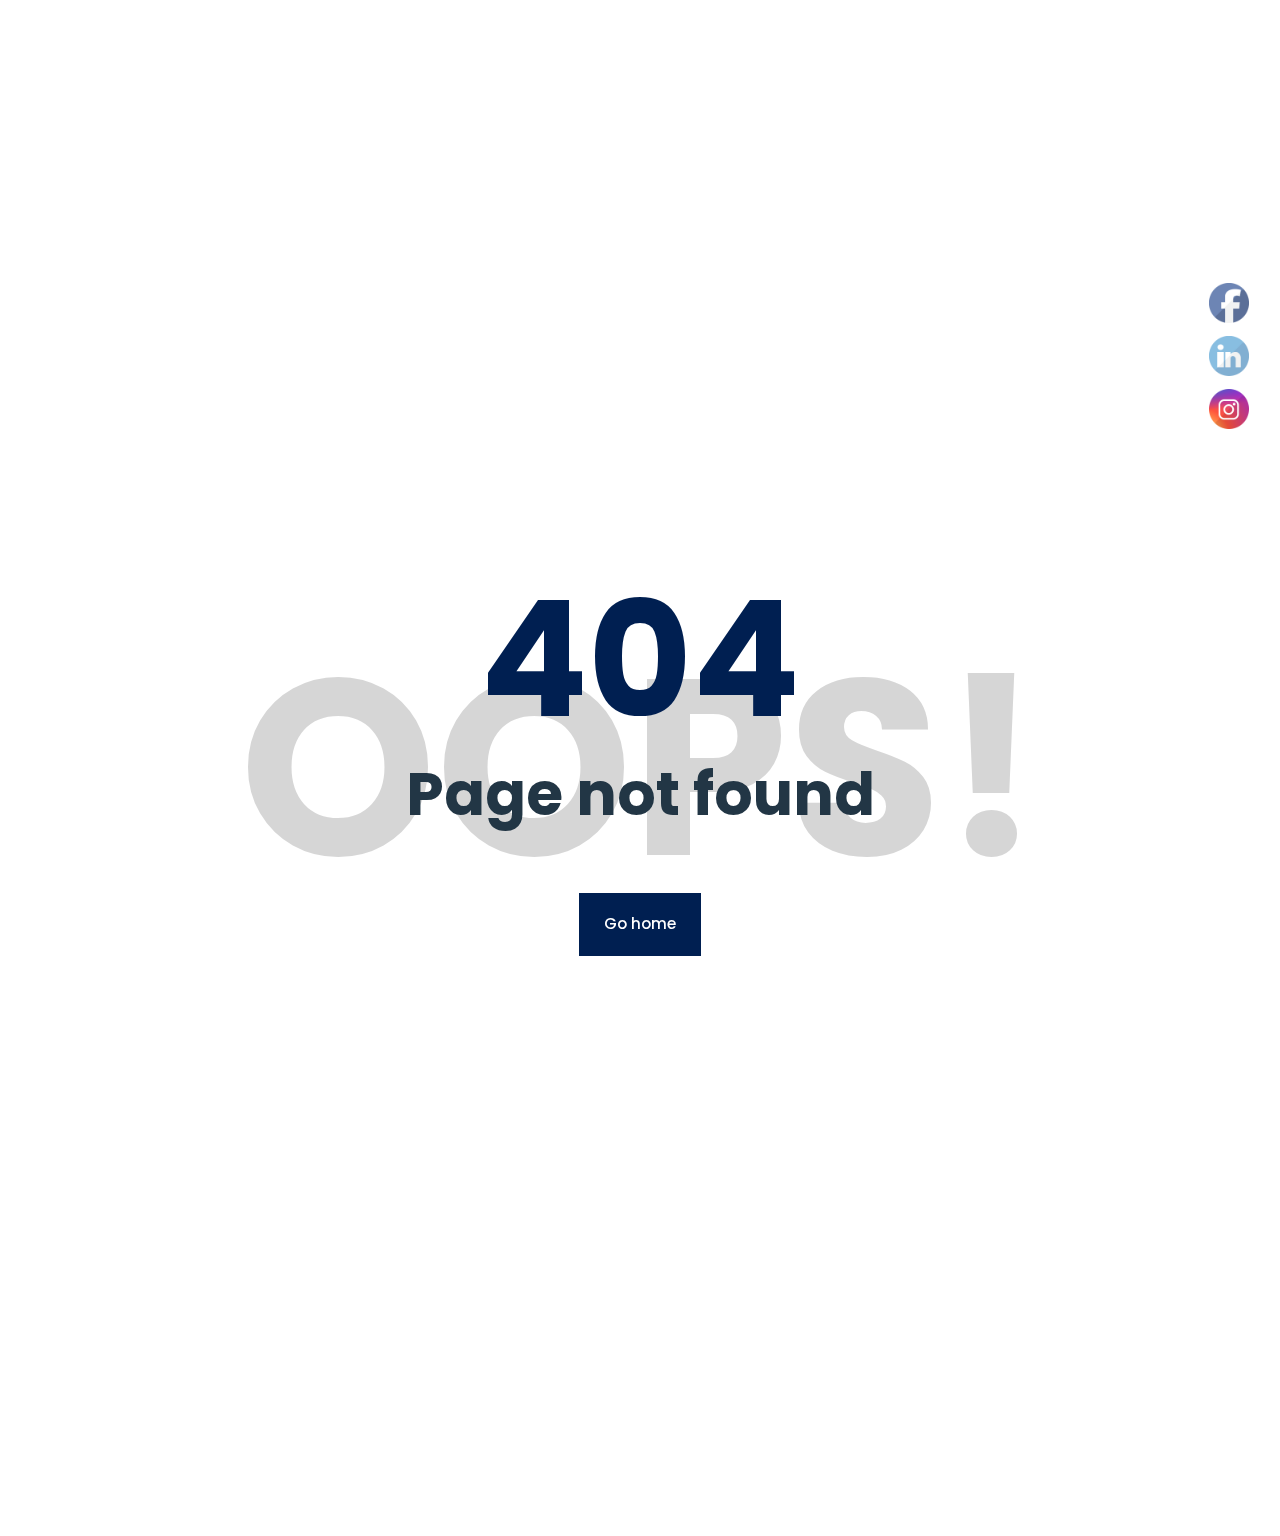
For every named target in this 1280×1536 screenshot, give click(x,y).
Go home (640, 923)
